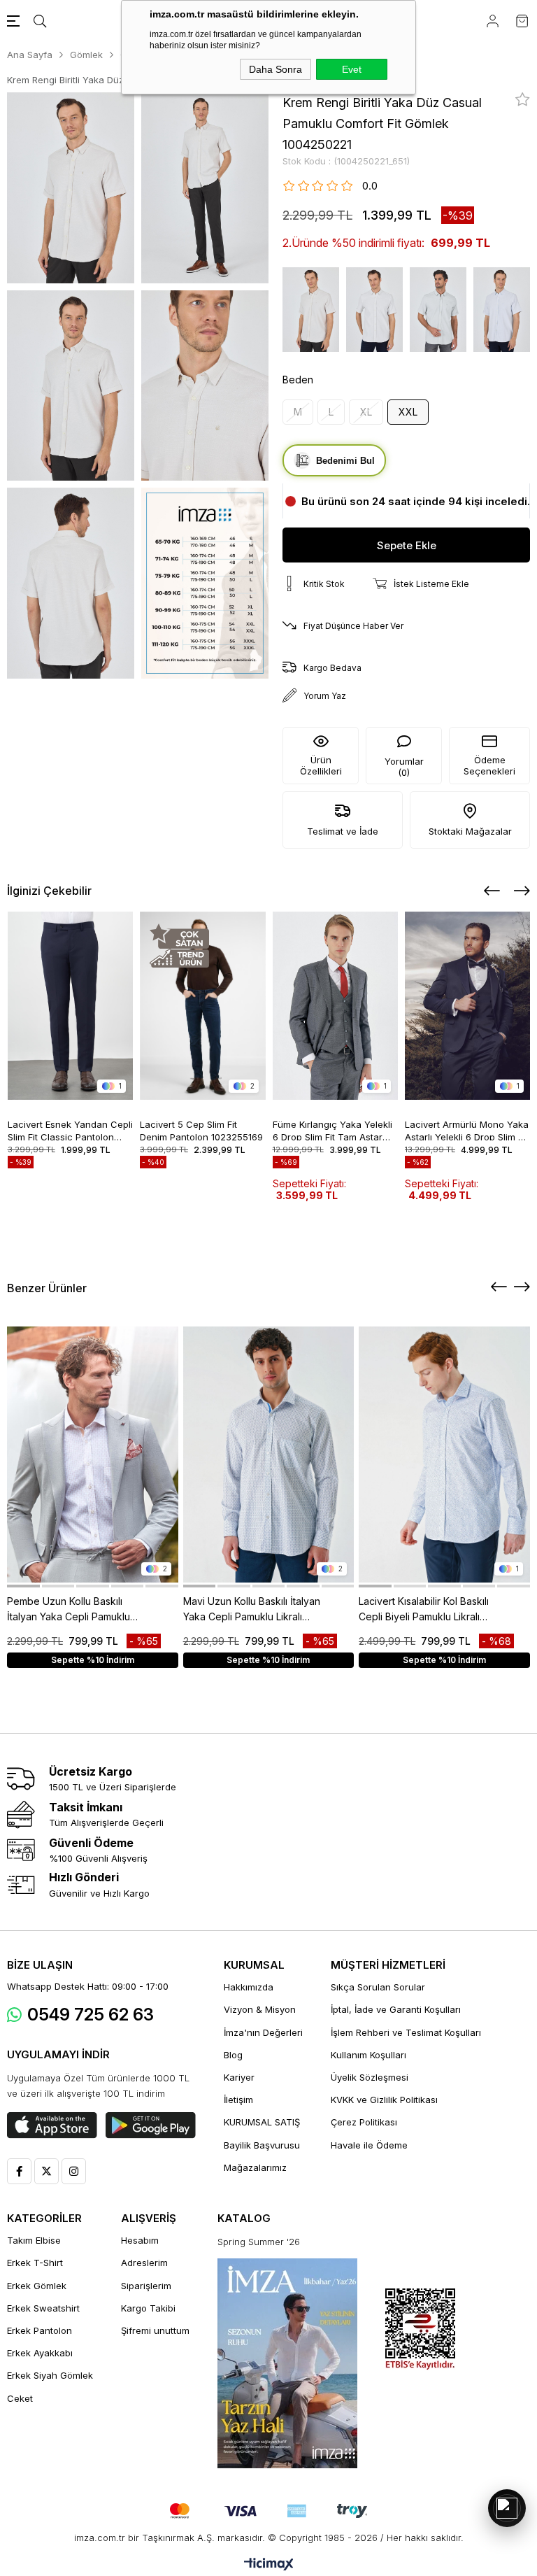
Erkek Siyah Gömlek (50, 2375)
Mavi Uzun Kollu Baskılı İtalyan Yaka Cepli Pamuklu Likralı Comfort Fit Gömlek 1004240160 (252, 1610)
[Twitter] (46, 2171)
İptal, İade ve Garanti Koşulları (396, 2009)
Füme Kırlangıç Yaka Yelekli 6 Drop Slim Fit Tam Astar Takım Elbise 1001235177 (332, 1130)
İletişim (238, 2100)
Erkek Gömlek (37, 2286)
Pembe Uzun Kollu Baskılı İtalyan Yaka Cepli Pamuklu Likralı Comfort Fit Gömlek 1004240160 (69, 1610)
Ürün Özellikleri (321, 765)
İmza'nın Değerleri (263, 2032)
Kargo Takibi (148, 2308)
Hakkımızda (249, 1987)
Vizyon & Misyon (260, 2009)
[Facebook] (19, 2171)
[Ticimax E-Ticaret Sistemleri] (269, 2565)
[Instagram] (74, 2171)
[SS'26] (287, 2363)
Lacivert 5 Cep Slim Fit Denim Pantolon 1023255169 (201, 1130)
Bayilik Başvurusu (262, 2145)
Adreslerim (144, 2263)
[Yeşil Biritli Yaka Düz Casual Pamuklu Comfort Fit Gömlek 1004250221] (438, 310)
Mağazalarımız (255, 2167)
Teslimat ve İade (343, 831)
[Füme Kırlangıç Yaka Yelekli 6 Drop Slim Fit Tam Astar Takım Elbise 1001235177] (336, 1006)
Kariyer (239, 2077)
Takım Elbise (34, 2240)
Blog (233, 2055)
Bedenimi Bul (345, 461)
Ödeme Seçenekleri (489, 765)
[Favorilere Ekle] (523, 99)
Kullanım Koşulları (368, 2055)
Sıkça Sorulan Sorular (378, 1987)
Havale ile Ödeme (369, 2145)
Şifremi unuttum (155, 2330)
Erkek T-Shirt (35, 2263)
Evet (352, 69)
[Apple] (52, 2125)
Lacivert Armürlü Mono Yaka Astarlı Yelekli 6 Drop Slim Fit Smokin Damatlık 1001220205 (467, 1130)
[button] (23, 1586)
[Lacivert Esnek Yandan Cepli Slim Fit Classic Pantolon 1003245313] (71, 1006)
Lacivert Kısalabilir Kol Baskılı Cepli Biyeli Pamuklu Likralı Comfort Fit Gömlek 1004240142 (424, 1610)
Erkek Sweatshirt (43, 2308)
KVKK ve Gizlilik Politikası (384, 2100)
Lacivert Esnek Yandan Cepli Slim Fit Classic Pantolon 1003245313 (70, 1130)
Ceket (20, 2398)
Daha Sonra (275, 69)
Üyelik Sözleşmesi (370, 2077)
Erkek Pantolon (40, 2330)
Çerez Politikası (364, 2122)
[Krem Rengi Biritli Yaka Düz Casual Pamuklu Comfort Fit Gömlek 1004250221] (311, 310)
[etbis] (420, 2329)
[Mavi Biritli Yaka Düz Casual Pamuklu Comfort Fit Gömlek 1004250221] (502, 310)
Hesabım (140, 2240)
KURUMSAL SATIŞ (262, 2122)
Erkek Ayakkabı (40, 2353)
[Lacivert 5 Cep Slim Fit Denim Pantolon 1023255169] (203, 1006)
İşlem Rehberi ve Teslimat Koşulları (406, 2032)
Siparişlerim (146, 2286)
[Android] (151, 2125)
